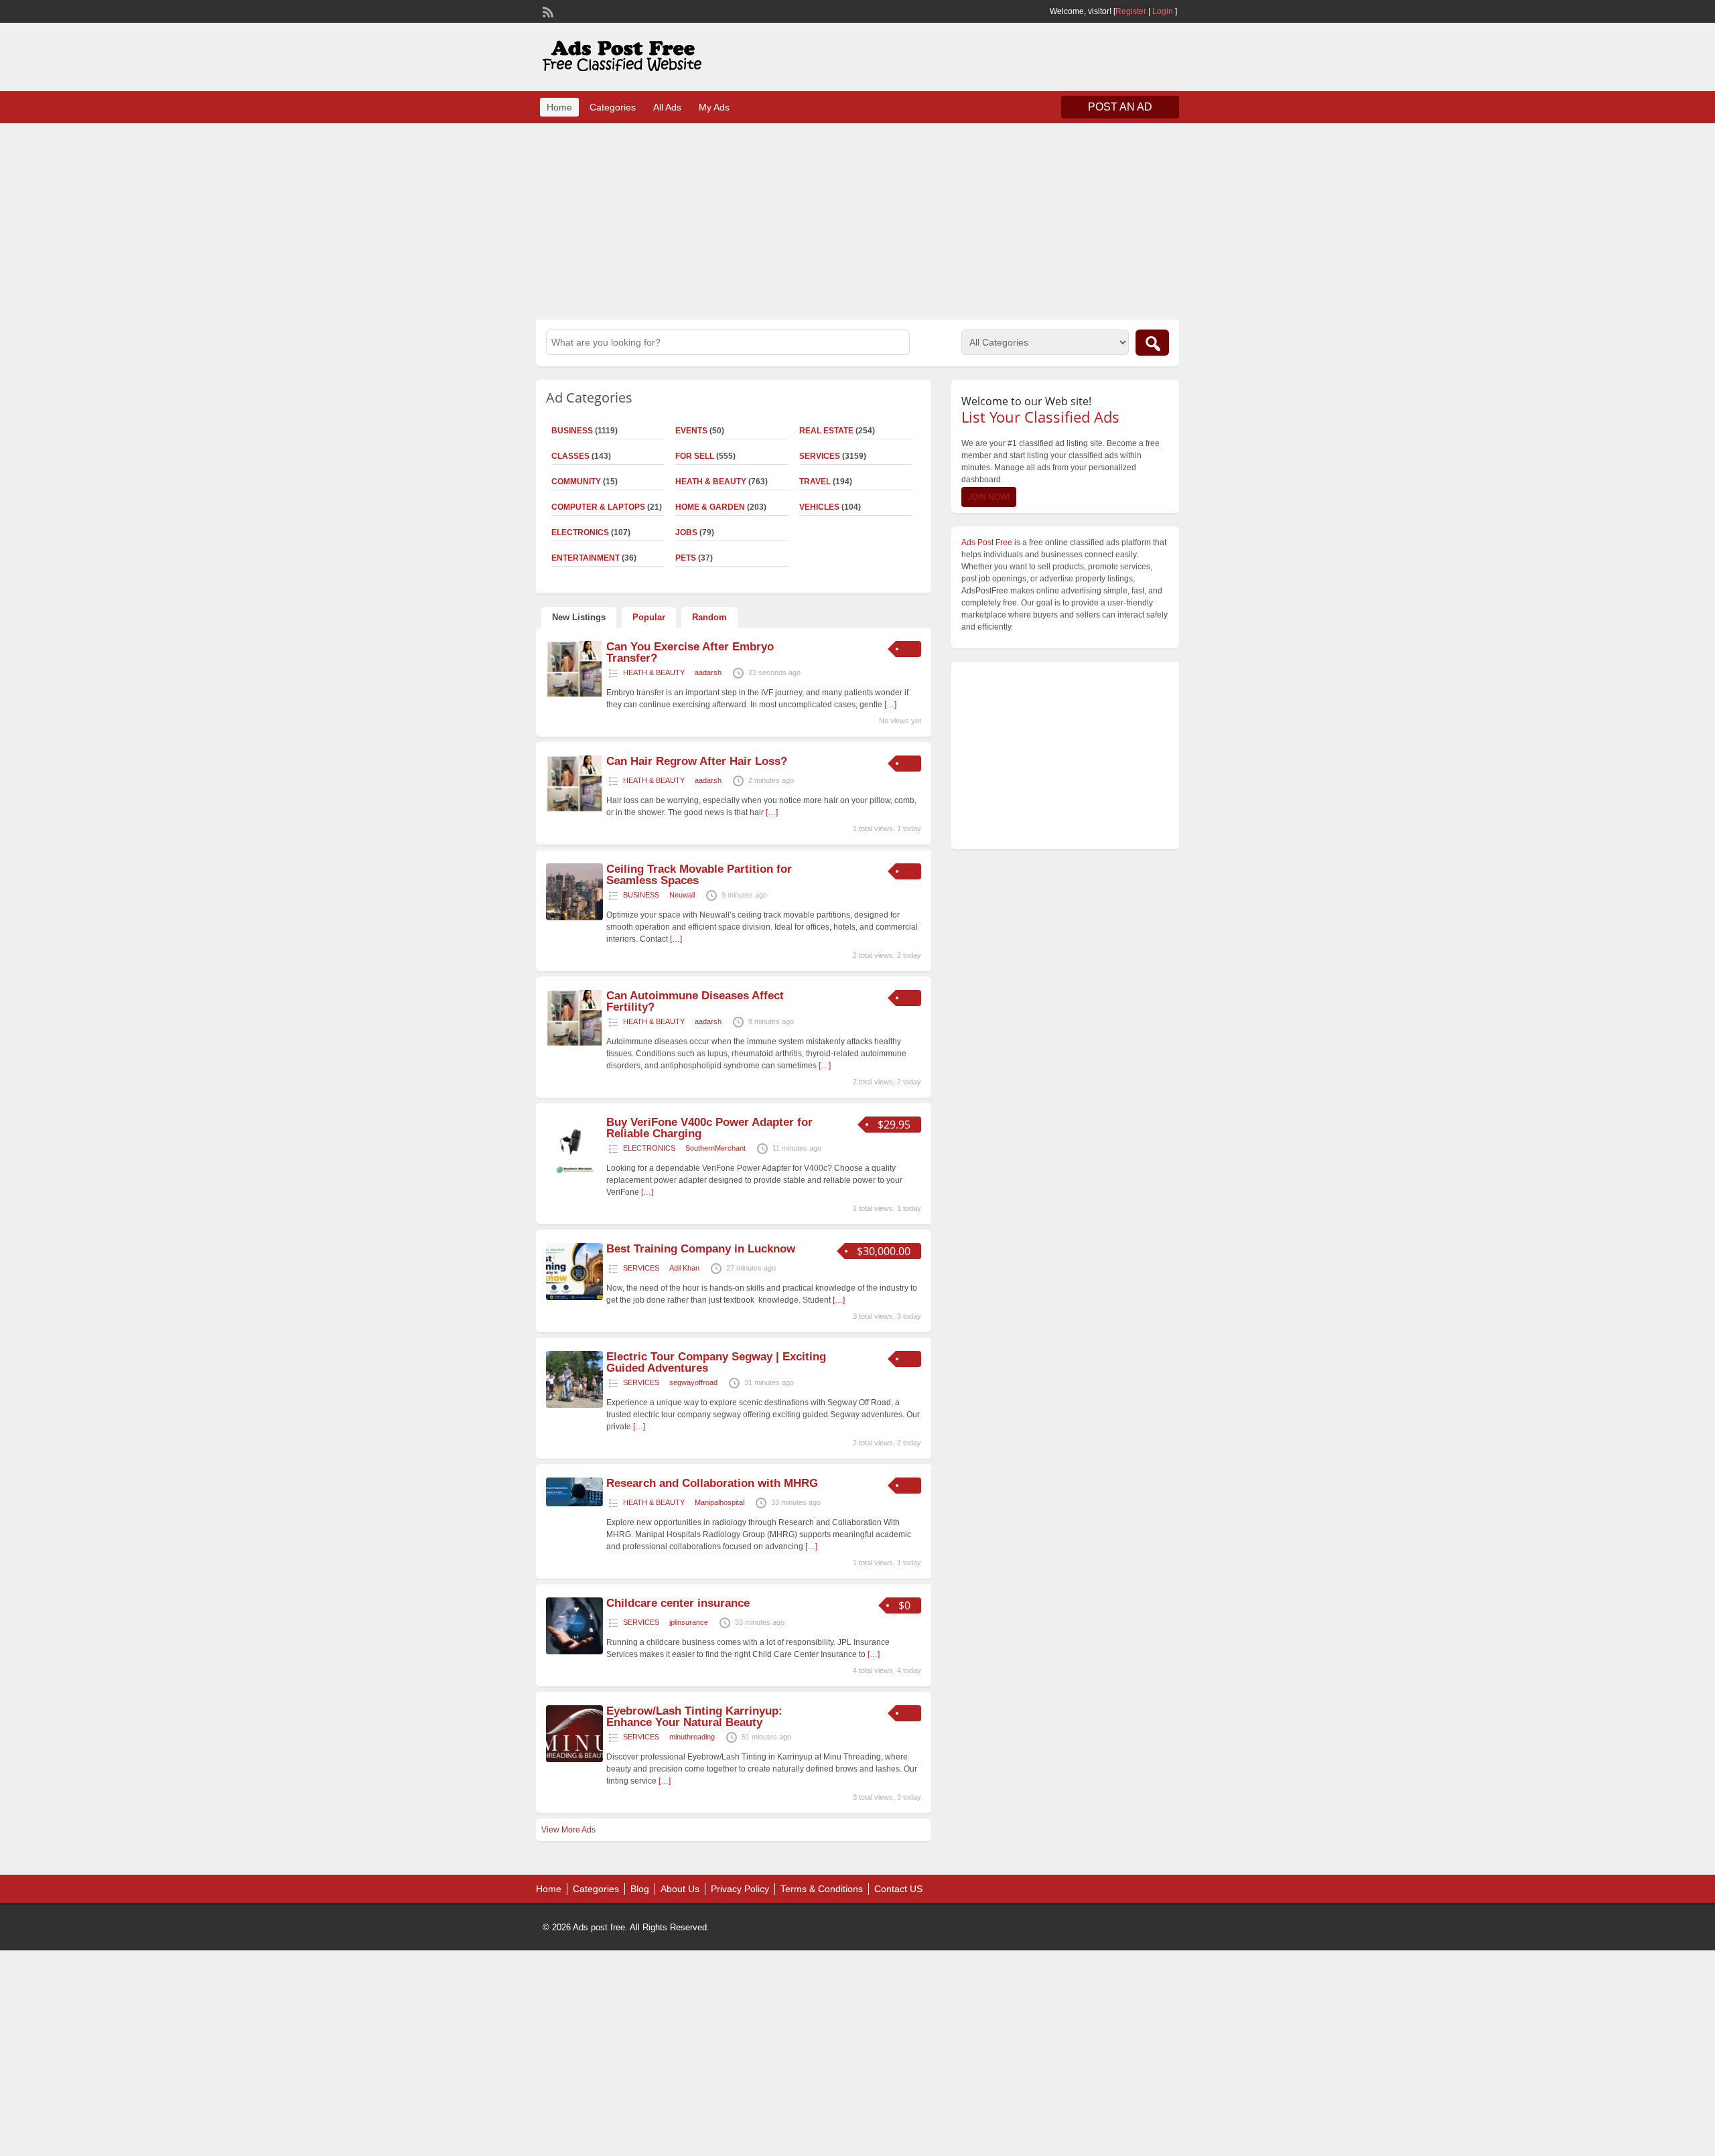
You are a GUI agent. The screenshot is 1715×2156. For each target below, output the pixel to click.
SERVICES (820, 456)
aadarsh (708, 672)
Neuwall (682, 895)
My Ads (714, 107)
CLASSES (570, 456)
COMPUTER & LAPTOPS (598, 507)
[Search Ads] (1152, 343)
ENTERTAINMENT (586, 558)
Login (1163, 11)
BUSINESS (572, 431)
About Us (680, 1889)
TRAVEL (815, 482)
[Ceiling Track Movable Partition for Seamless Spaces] (574, 918)
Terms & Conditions (822, 1889)
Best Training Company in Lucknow (701, 1249)
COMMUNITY (576, 482)
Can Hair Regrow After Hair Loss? (697, 761)
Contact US (898, 1889)
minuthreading (692, 1737)
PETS (686, 558)
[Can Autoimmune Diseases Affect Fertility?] (574, 1044)
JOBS (686, 532)
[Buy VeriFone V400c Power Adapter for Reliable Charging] (574, 1171)
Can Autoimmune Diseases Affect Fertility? (695, 1001)
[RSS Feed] (547, 11)
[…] (890, 705)
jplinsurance (689, 1622)
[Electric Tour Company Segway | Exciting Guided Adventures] (574, 1405)
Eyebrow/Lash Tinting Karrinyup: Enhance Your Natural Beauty (694, 1717)
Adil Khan (684, 1268)
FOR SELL (695, 456)
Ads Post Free (987, 543)
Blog (640, 1889)
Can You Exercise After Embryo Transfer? (690, 652)
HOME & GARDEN (710, 507)
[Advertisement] (857, 220)
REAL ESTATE (826, 431)
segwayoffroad (693, 1382)
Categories (613, 107)
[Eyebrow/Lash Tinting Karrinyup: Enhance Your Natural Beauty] (574, 1759)
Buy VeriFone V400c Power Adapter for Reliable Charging (709, 1128)
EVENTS (691, 431)
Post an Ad (1120, 107)
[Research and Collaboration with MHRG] (574, 1504)
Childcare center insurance (678, 1603)
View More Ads (568, 1830)
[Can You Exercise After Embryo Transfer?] (574, 695)
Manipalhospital (719, 1502)
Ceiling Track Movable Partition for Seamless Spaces (699, 875)
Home (559, 107)
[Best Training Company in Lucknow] (574, 1297)
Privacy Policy (740, 1889)
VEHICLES (819, 507)
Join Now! (989, 497)
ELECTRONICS (580, 532)
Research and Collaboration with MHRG (712, 1483)
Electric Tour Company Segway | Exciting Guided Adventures (716, 1362)
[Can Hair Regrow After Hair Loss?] (574, 810)
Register (1131, 11)
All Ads (667, 107)
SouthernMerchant (715, 1148)
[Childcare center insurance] (574, 1652)
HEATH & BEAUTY (711, 482)
